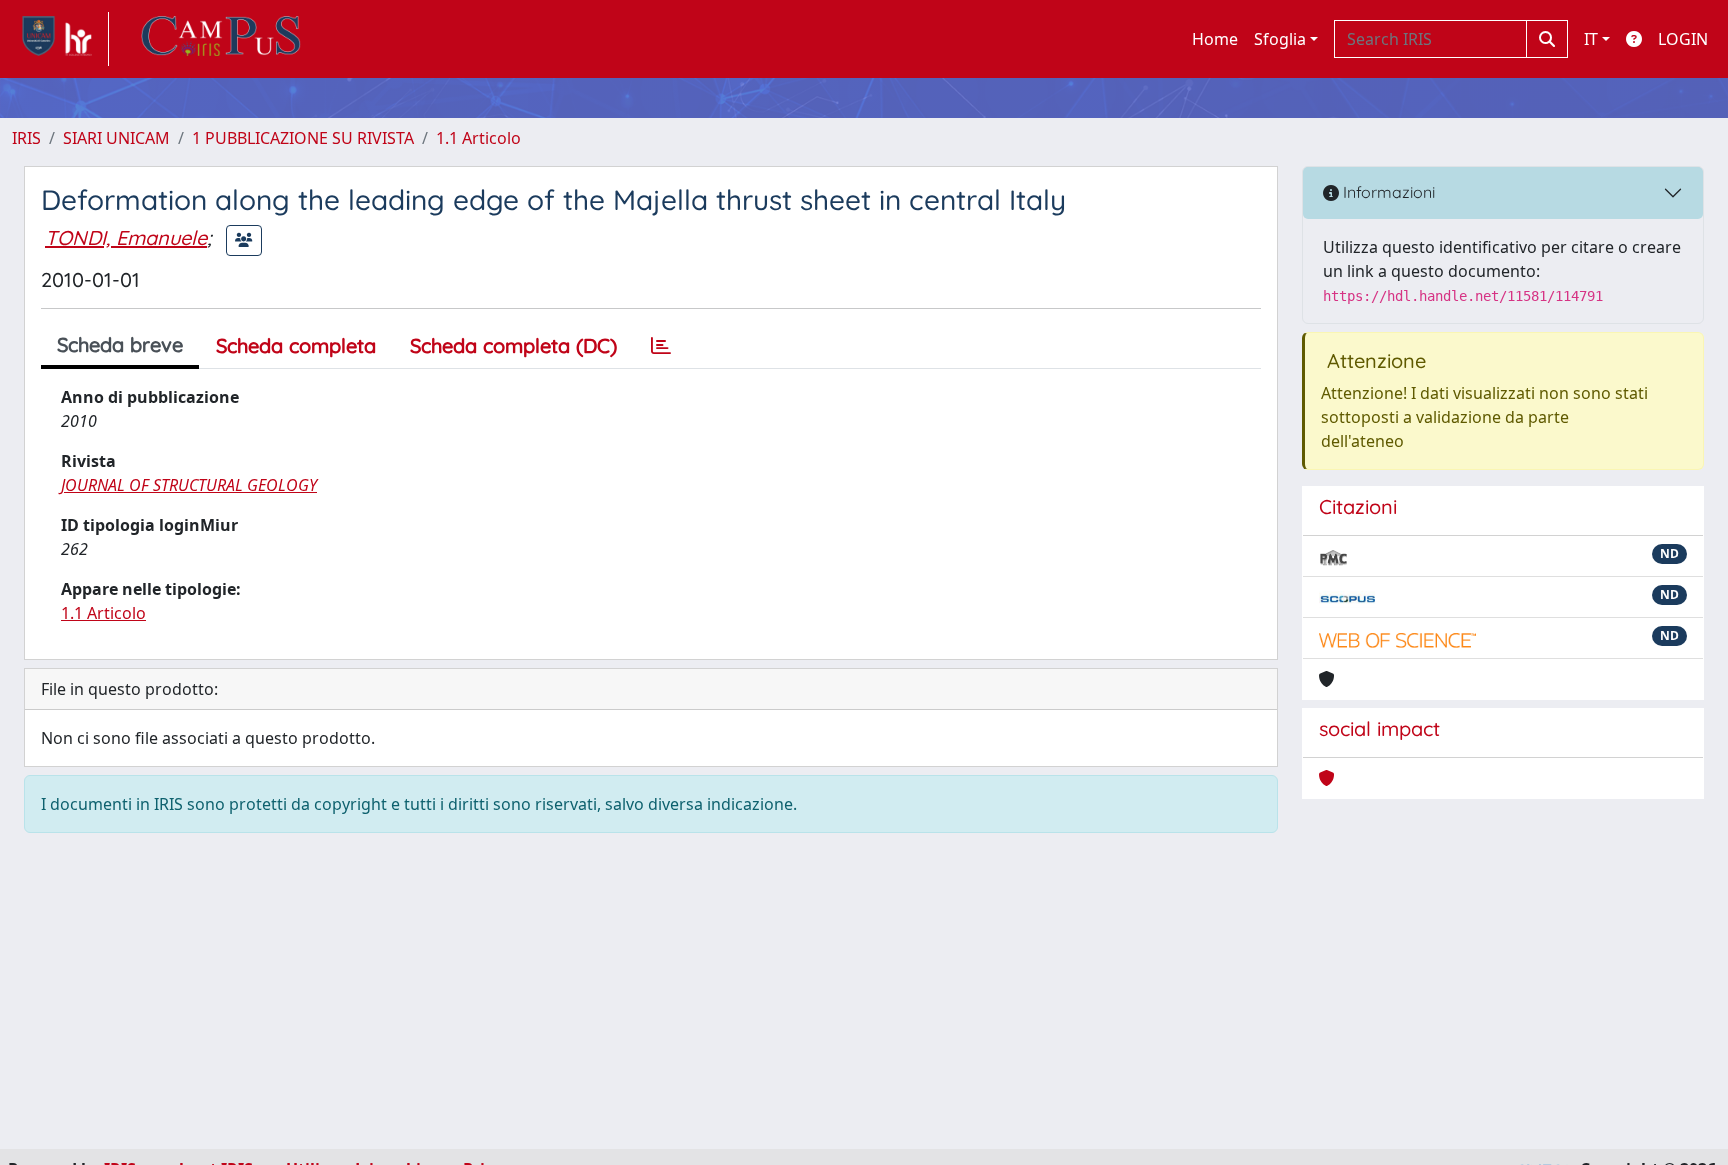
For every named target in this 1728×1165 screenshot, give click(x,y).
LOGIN (1683, 39)
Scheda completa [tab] (296, 345)
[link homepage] (60, 39)
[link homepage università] (221, 39)
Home (1215, 39)
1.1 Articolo (478, 138)
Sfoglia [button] (1280, 39)
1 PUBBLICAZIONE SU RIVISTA (303, 138)
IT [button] (1591, 39)
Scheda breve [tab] (120, 344)
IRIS (26, 138)
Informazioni (1387, 192)
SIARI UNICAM (116, 138)
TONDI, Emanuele (126, 237)
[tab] (661, 346)
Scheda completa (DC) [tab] (513, 345)
